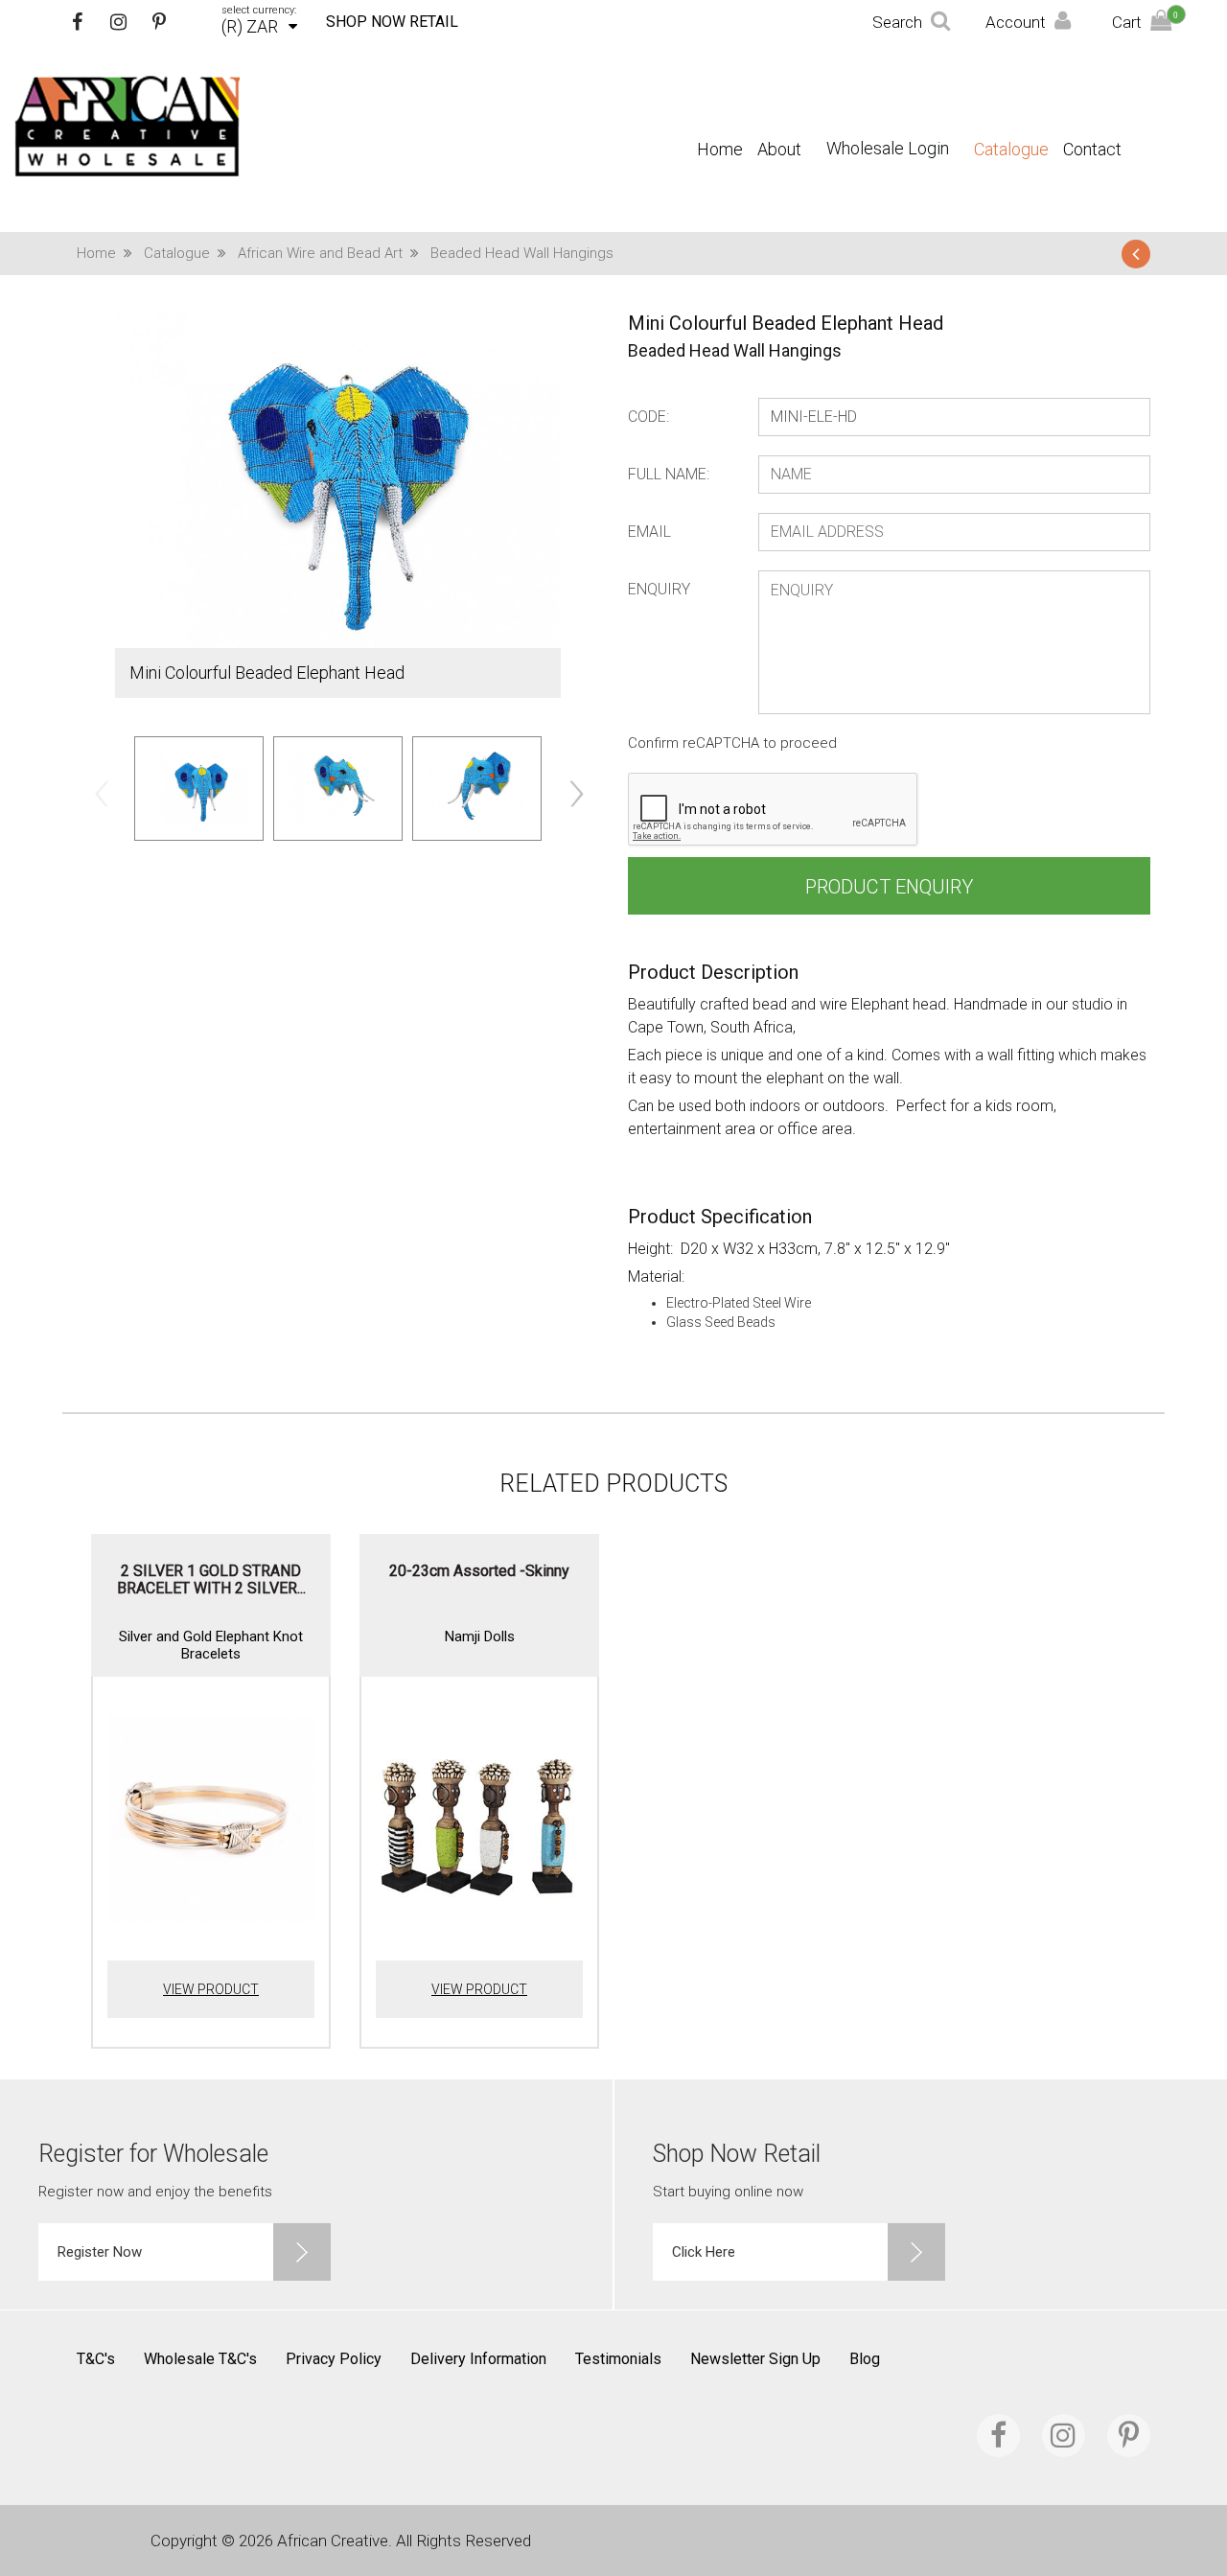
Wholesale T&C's (200, 2359)
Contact (1092, 150)
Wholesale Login (888, 148)
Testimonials (618, 2359)
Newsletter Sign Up (755, 2359)
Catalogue (1011, 150)
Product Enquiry (889, 887)
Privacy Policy (334, 2359)
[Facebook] (77, 22)
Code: (648, 417)
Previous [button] (101, 793)
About (779, 150)
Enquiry (659, 589)
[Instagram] (118, 22)
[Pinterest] (159, 22)
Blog (865, 2359)
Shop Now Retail (392, 22)
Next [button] (575, 793)
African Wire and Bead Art (320, 253)
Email (649, 532)
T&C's (96, 2359)
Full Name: (669, 474)
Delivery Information (478, 2359)
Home (720, 150)
